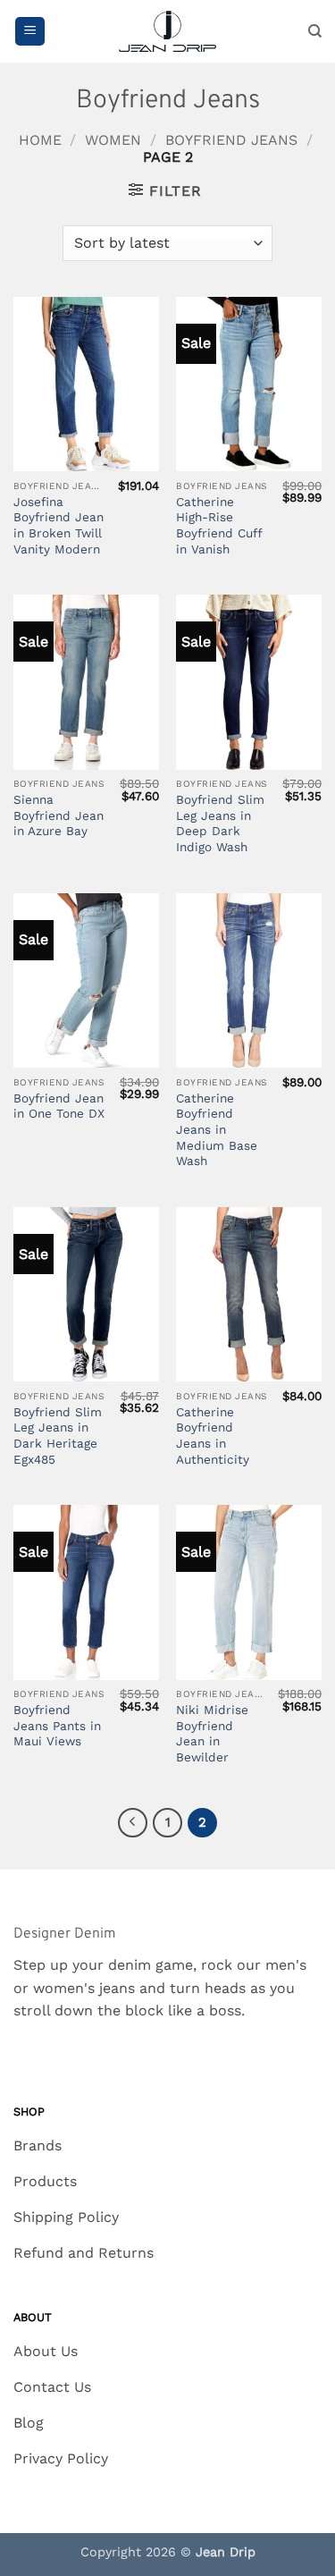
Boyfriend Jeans (231, 140)
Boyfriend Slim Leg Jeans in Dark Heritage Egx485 (58, 1436)
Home (40, 140)
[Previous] (133, 1823)
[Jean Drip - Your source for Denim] (168, 32)
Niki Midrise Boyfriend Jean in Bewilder (212, 1733)
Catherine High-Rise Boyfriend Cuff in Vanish (219, 525)
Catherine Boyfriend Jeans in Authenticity (213, 1436)
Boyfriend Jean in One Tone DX (59, 1106)
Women (113, 140)
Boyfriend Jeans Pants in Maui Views (57, 1725)
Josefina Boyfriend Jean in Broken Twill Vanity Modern (59, 525)
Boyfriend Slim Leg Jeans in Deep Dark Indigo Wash (220, 823)
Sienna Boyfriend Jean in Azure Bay (59, 815)
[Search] (315, 31)
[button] (30, 32)
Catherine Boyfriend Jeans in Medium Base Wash (217, 1130)
